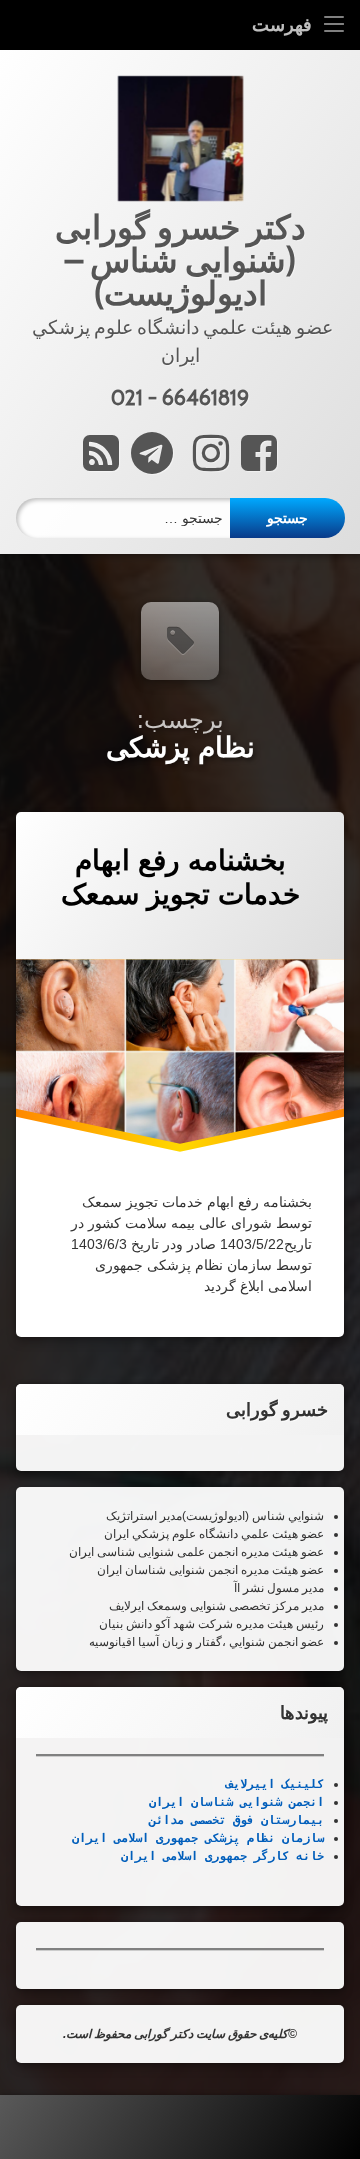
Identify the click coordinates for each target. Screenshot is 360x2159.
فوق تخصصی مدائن (201, 1820)
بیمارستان (289, 1820)
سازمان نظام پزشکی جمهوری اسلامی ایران (198, 1838)
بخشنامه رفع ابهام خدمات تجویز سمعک (180, 877)
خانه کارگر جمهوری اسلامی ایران (222, 1856)
